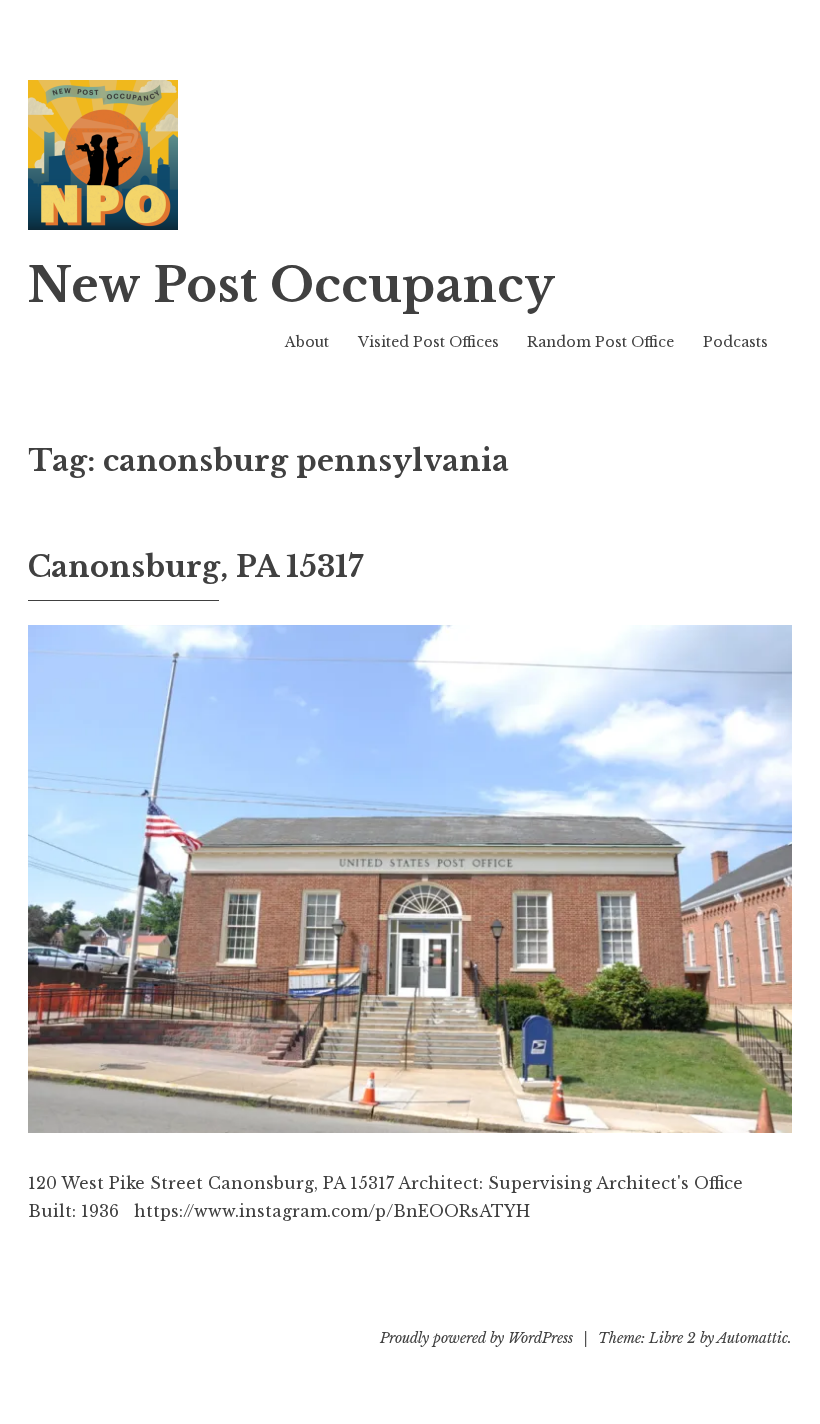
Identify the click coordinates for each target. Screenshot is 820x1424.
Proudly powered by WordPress (476, 1338)
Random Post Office (600, 342)
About (307, 342)
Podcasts (735, 342)
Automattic (752, 1338)
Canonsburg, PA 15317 (195, 567)
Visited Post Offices (428, 342)
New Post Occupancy (291, 285)
